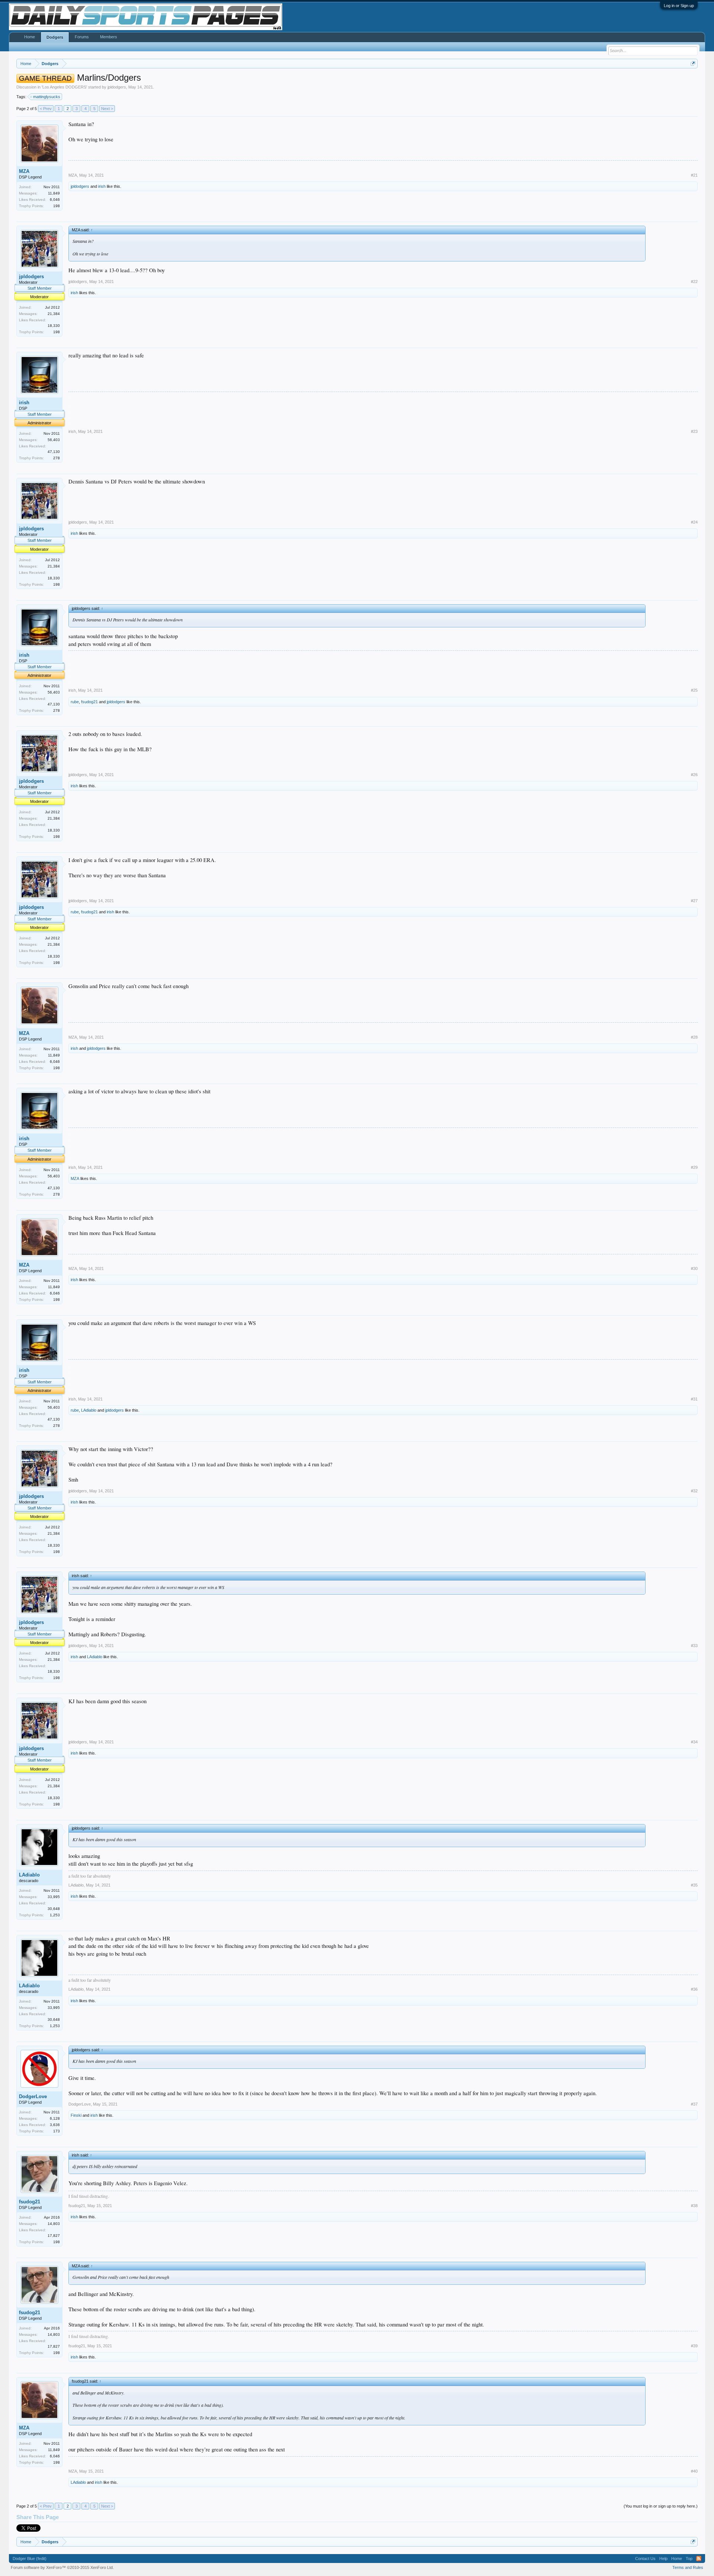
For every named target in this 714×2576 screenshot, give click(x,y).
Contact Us (645, 2559)
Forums (82, 37)
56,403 (54, 440)
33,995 (54, 1897)
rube (75, 702)
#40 (694, 2471)
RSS (699, 2559)
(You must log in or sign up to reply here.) (661, 2506)
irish (102, 186)
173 (57, 2131)
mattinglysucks (47, 97)
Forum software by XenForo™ (62, 2567)
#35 (694, 1885)
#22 (694, 282)
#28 (694, 1037)
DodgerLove (33, 2096)
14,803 (54, 2224)
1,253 (55, 1915)
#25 (694, 690)
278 (57, 458)
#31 (694, 1399)
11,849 (54, 193)
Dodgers (55, 37)
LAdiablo (89, 1410)
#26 (694, 775)
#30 (694, 1268)
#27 (694, 901)
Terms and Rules (688, 2567)
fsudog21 (89, 702)
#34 (694, 1742)
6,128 (55, 2118)
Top (689, 2559)
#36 (694, 1989)
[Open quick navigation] (693, 63)
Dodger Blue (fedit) (30, 2559)
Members (109, 37)
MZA (24, 171)
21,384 (54, 314)
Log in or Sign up (679, 6)
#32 (694, 1491)
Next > (107, 109)
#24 (694, 522)
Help (663, 2559)
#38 (694, 2206)
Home (30, 37)
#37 (694, 2104)
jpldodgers (117, 87)
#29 (694, 1167)
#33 (694, 1646)
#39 (694, 2346)
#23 (694, 431)
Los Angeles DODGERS (64, 87)
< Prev (46, 109)
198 (57, 206)
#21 (694, 175)
